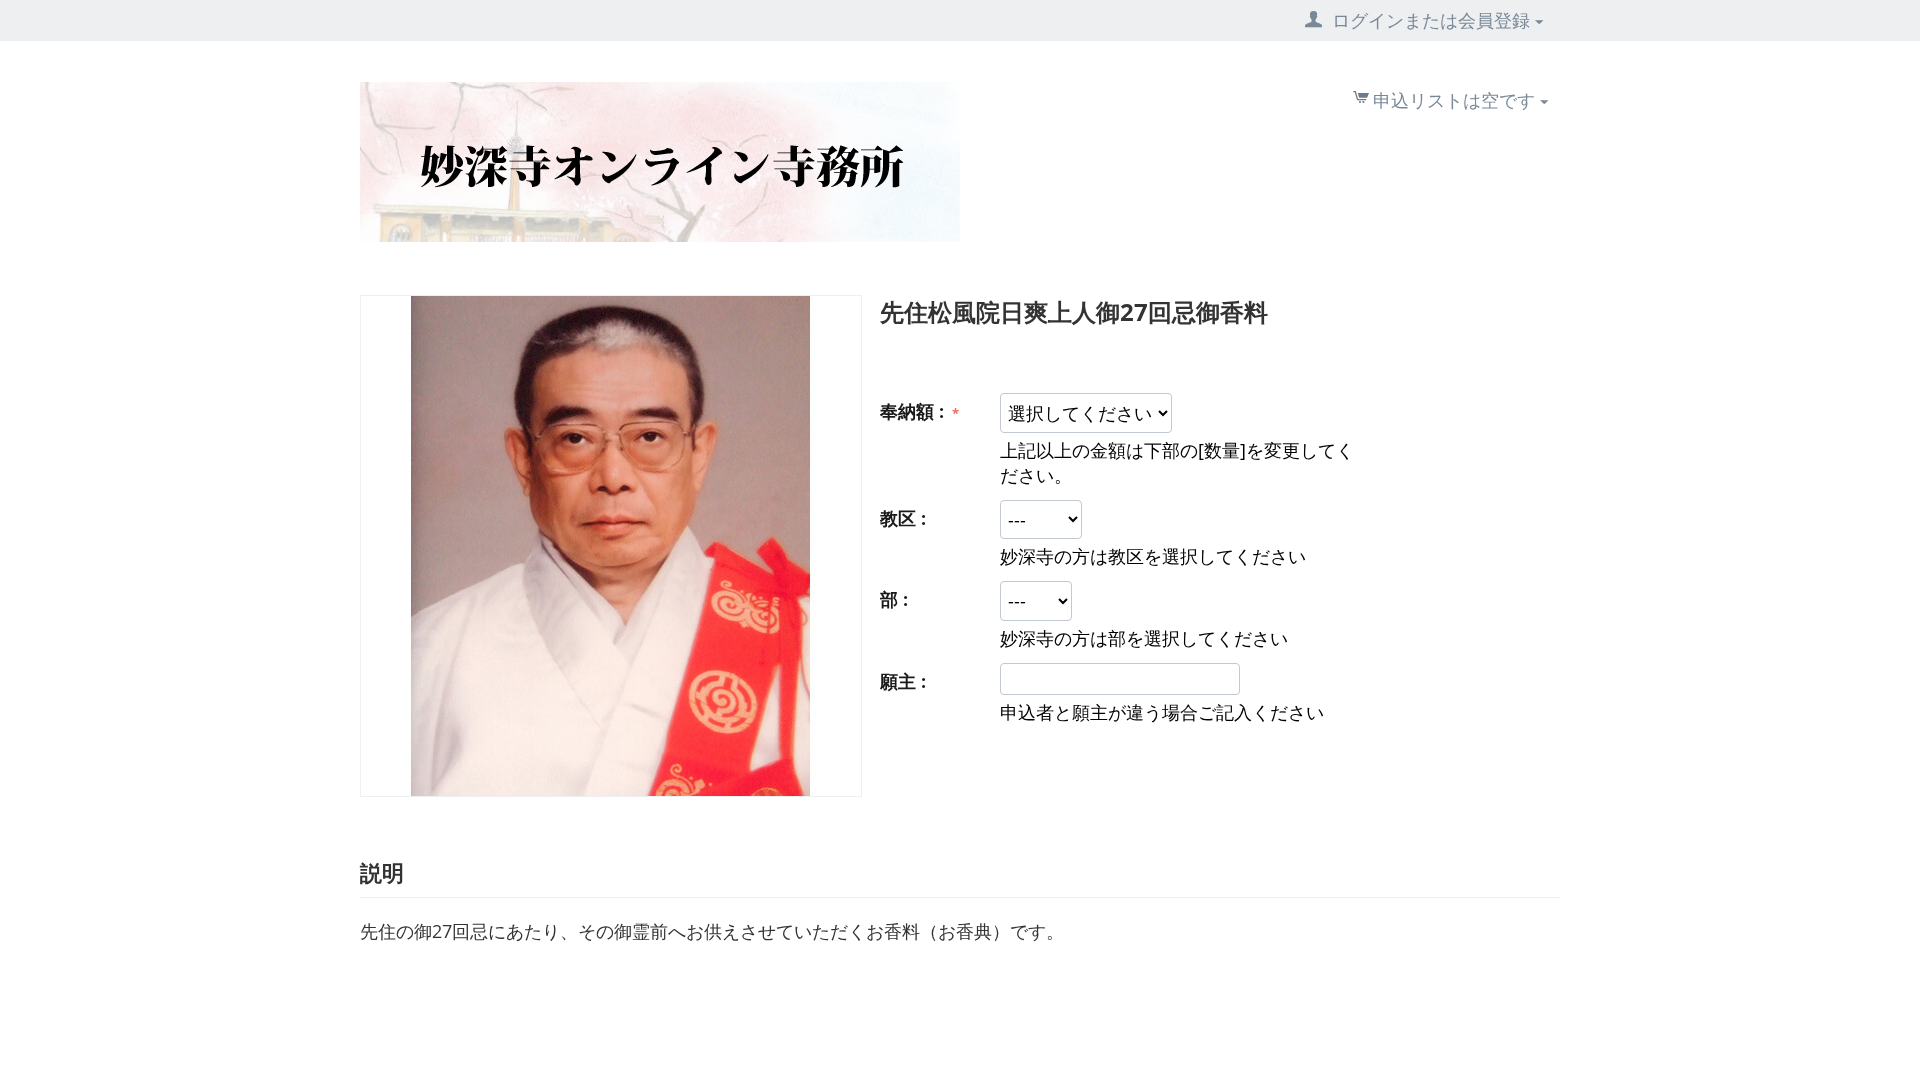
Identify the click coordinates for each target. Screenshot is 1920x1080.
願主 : (903, 681)
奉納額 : (914, 411)
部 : (894, 599)
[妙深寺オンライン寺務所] (660, 160)
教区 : (903, 518)
